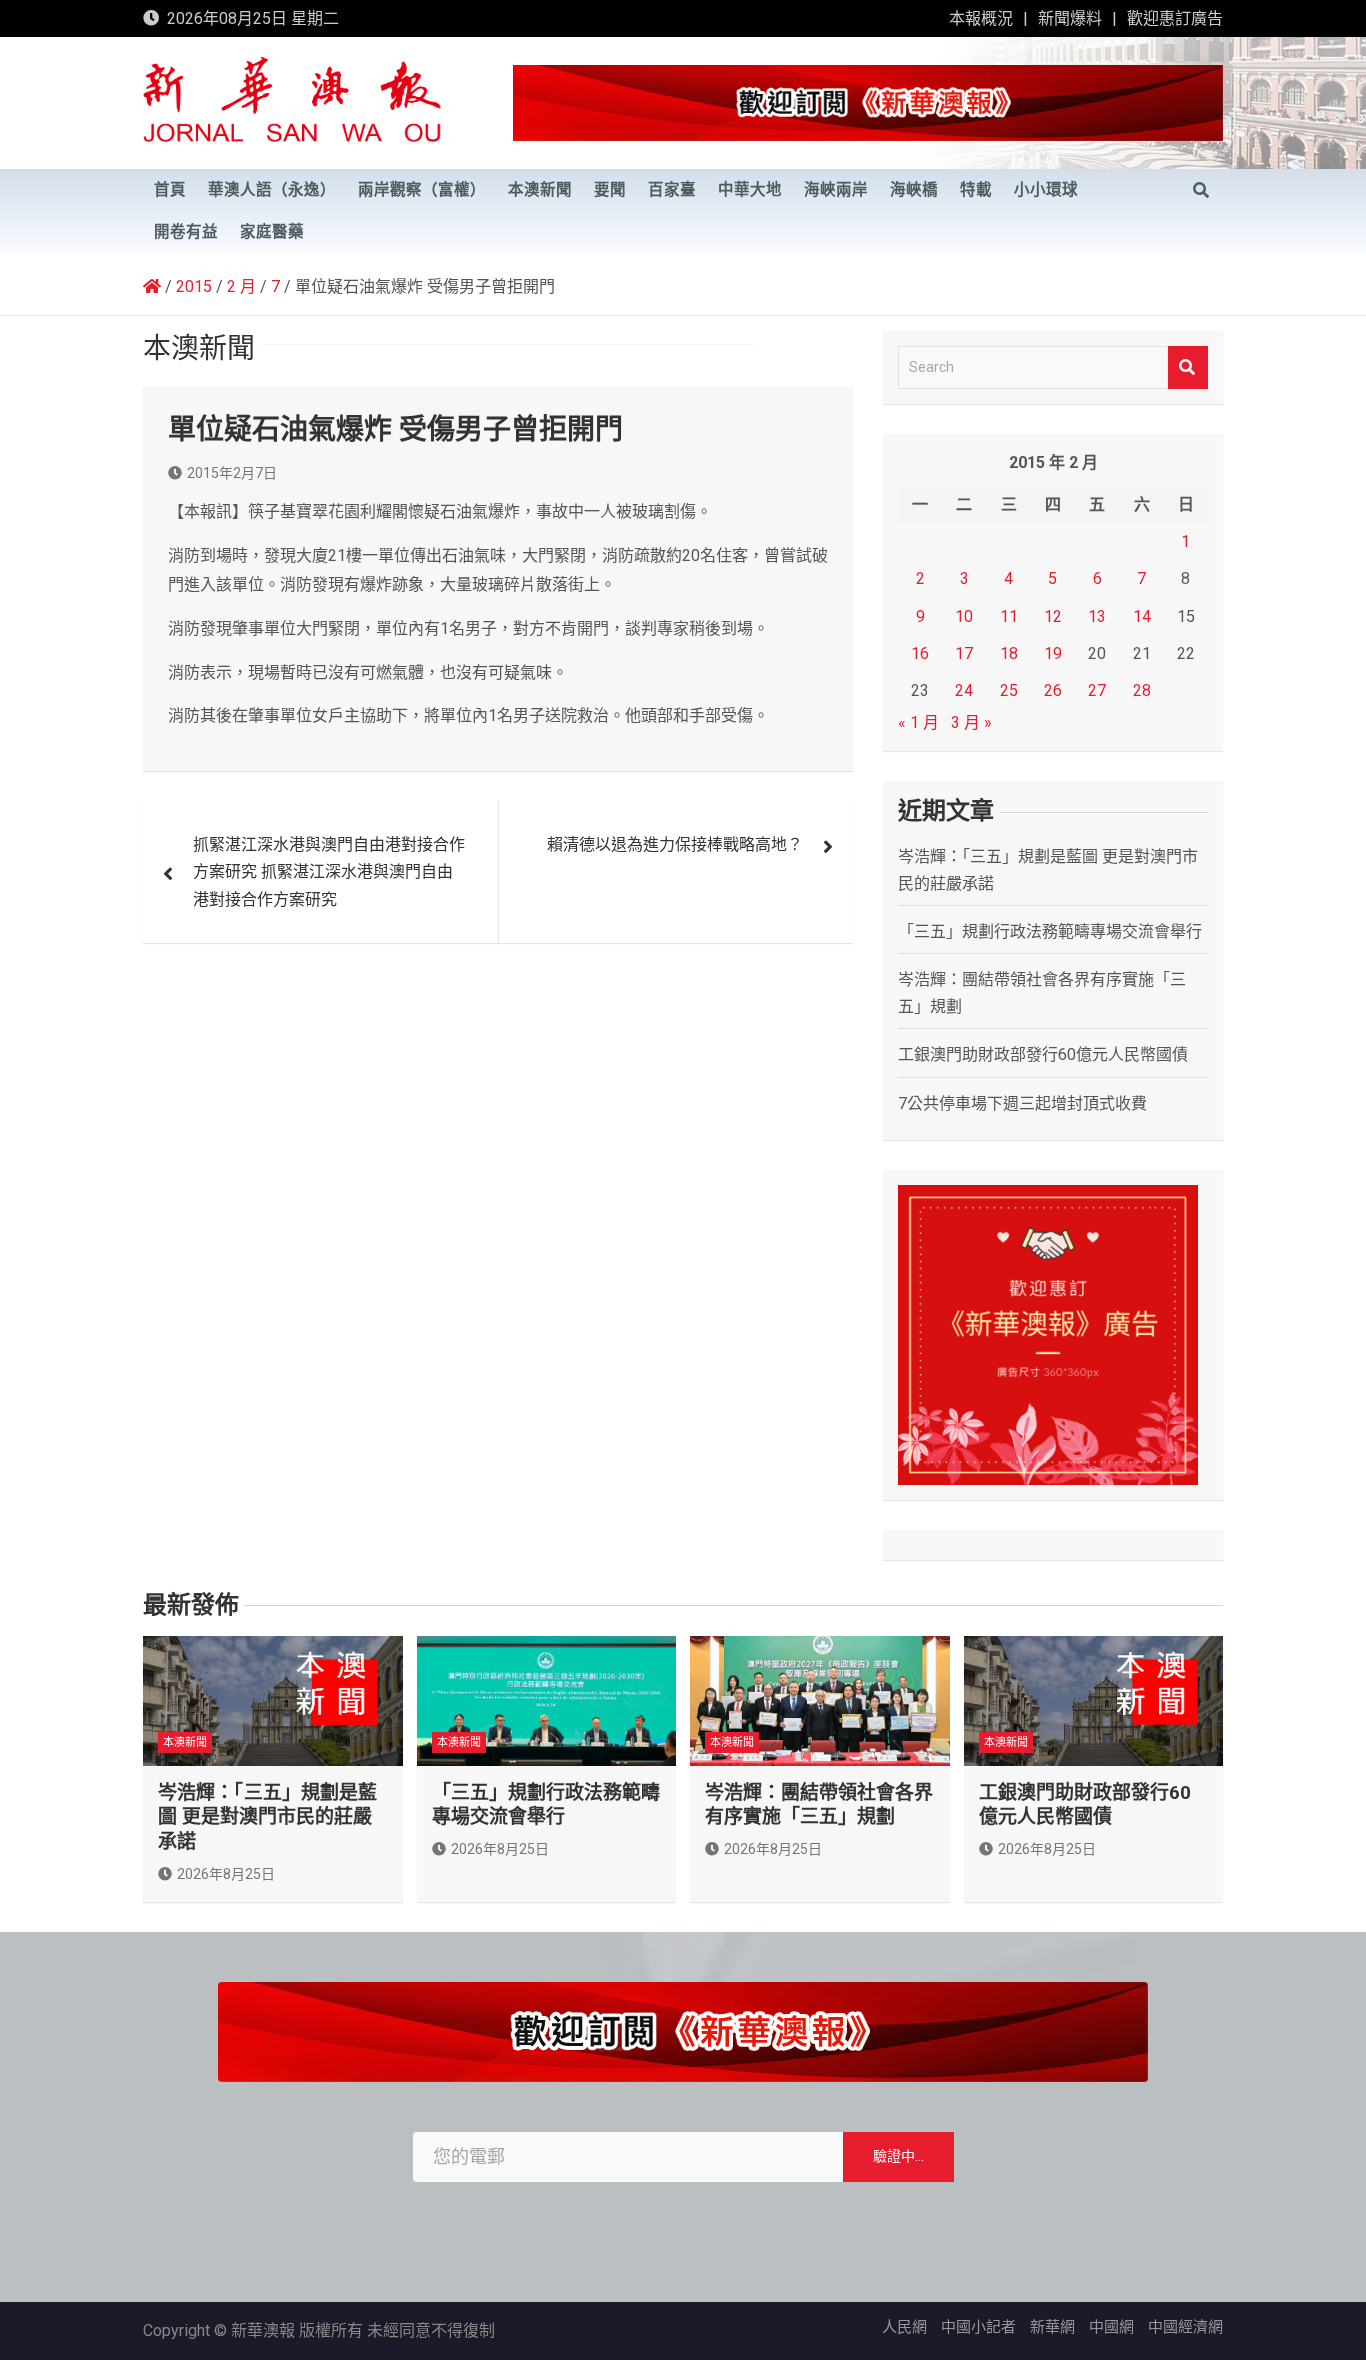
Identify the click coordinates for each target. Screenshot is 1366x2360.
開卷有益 (186, 232)
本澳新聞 (540, 190)
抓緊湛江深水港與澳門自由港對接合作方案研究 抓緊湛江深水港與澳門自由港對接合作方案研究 (329, 871)
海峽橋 (914, 190)
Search (1188, 367)
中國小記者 (978, 2327)
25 (1009, 690)
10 (964, 616)
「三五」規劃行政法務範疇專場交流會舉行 (1050, 931)
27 (1097, 690)
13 (1097, 616)
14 (1142, 616)
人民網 (904, 2327)
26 (1053, 690)
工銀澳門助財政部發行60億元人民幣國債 (1043, 1054)
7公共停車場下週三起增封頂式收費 (1022, 1103)
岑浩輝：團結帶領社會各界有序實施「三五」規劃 (819, 1805)
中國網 (1111, 2327)
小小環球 (1046, 190)
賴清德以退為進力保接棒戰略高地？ (675, 844)
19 (1053, 653)
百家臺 (672, 190)
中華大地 (750, 190)
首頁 (170, 190)
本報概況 (981, 18)
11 (1009, 616)
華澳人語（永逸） (272, 190)
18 (1009, 653)
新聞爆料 (1070, 18)
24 (964, 690)
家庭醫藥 (272, 232)
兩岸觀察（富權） (422, 190)
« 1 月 (918, 722)
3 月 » (971, 722)
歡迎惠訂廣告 (1175, 18)
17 (964, 653)
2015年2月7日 (232, 473)
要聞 (610, 190)
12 (1053, 616)
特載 (976, 190)
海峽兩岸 (836, 190)
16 (920, 653)
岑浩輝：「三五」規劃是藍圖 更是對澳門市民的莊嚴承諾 (267, 1817)
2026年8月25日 (226, 1874)
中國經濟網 (1185, 2327)
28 (1142, 690)
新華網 (1052, 2327)
